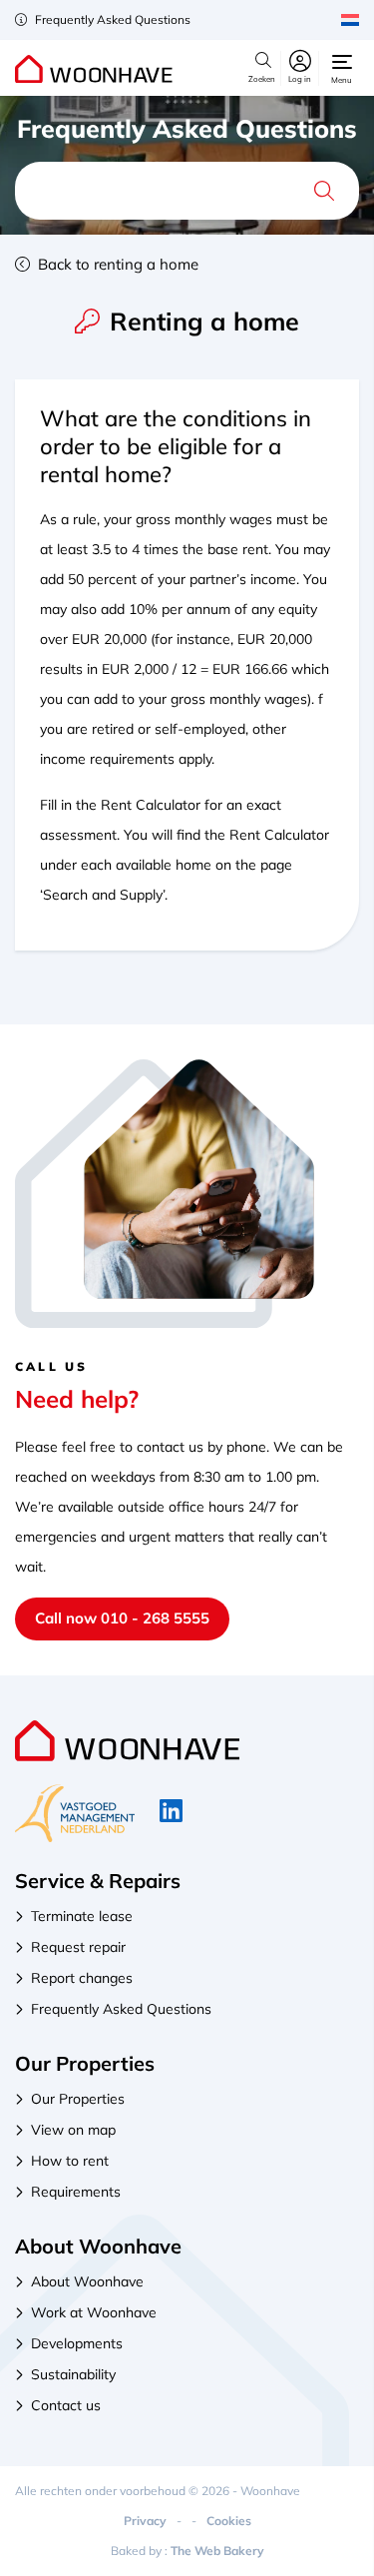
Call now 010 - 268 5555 (122, 1618)
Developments (77, 2343)
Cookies (229, 2521)
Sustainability (73, 2374)
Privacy (145, 2521)
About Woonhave (87, 2281)
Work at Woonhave (94, 2312)
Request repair (78, 1947)
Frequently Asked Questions (111, 19)
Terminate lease (82, 1916)
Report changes (82, 1978)
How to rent (70, 2161)
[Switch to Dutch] (350, 20)
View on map (73, 2130)
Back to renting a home (116, 264)
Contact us (66, 2405)
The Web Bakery (217, 2551)
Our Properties (78, 2099)
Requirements (76, 2192)
